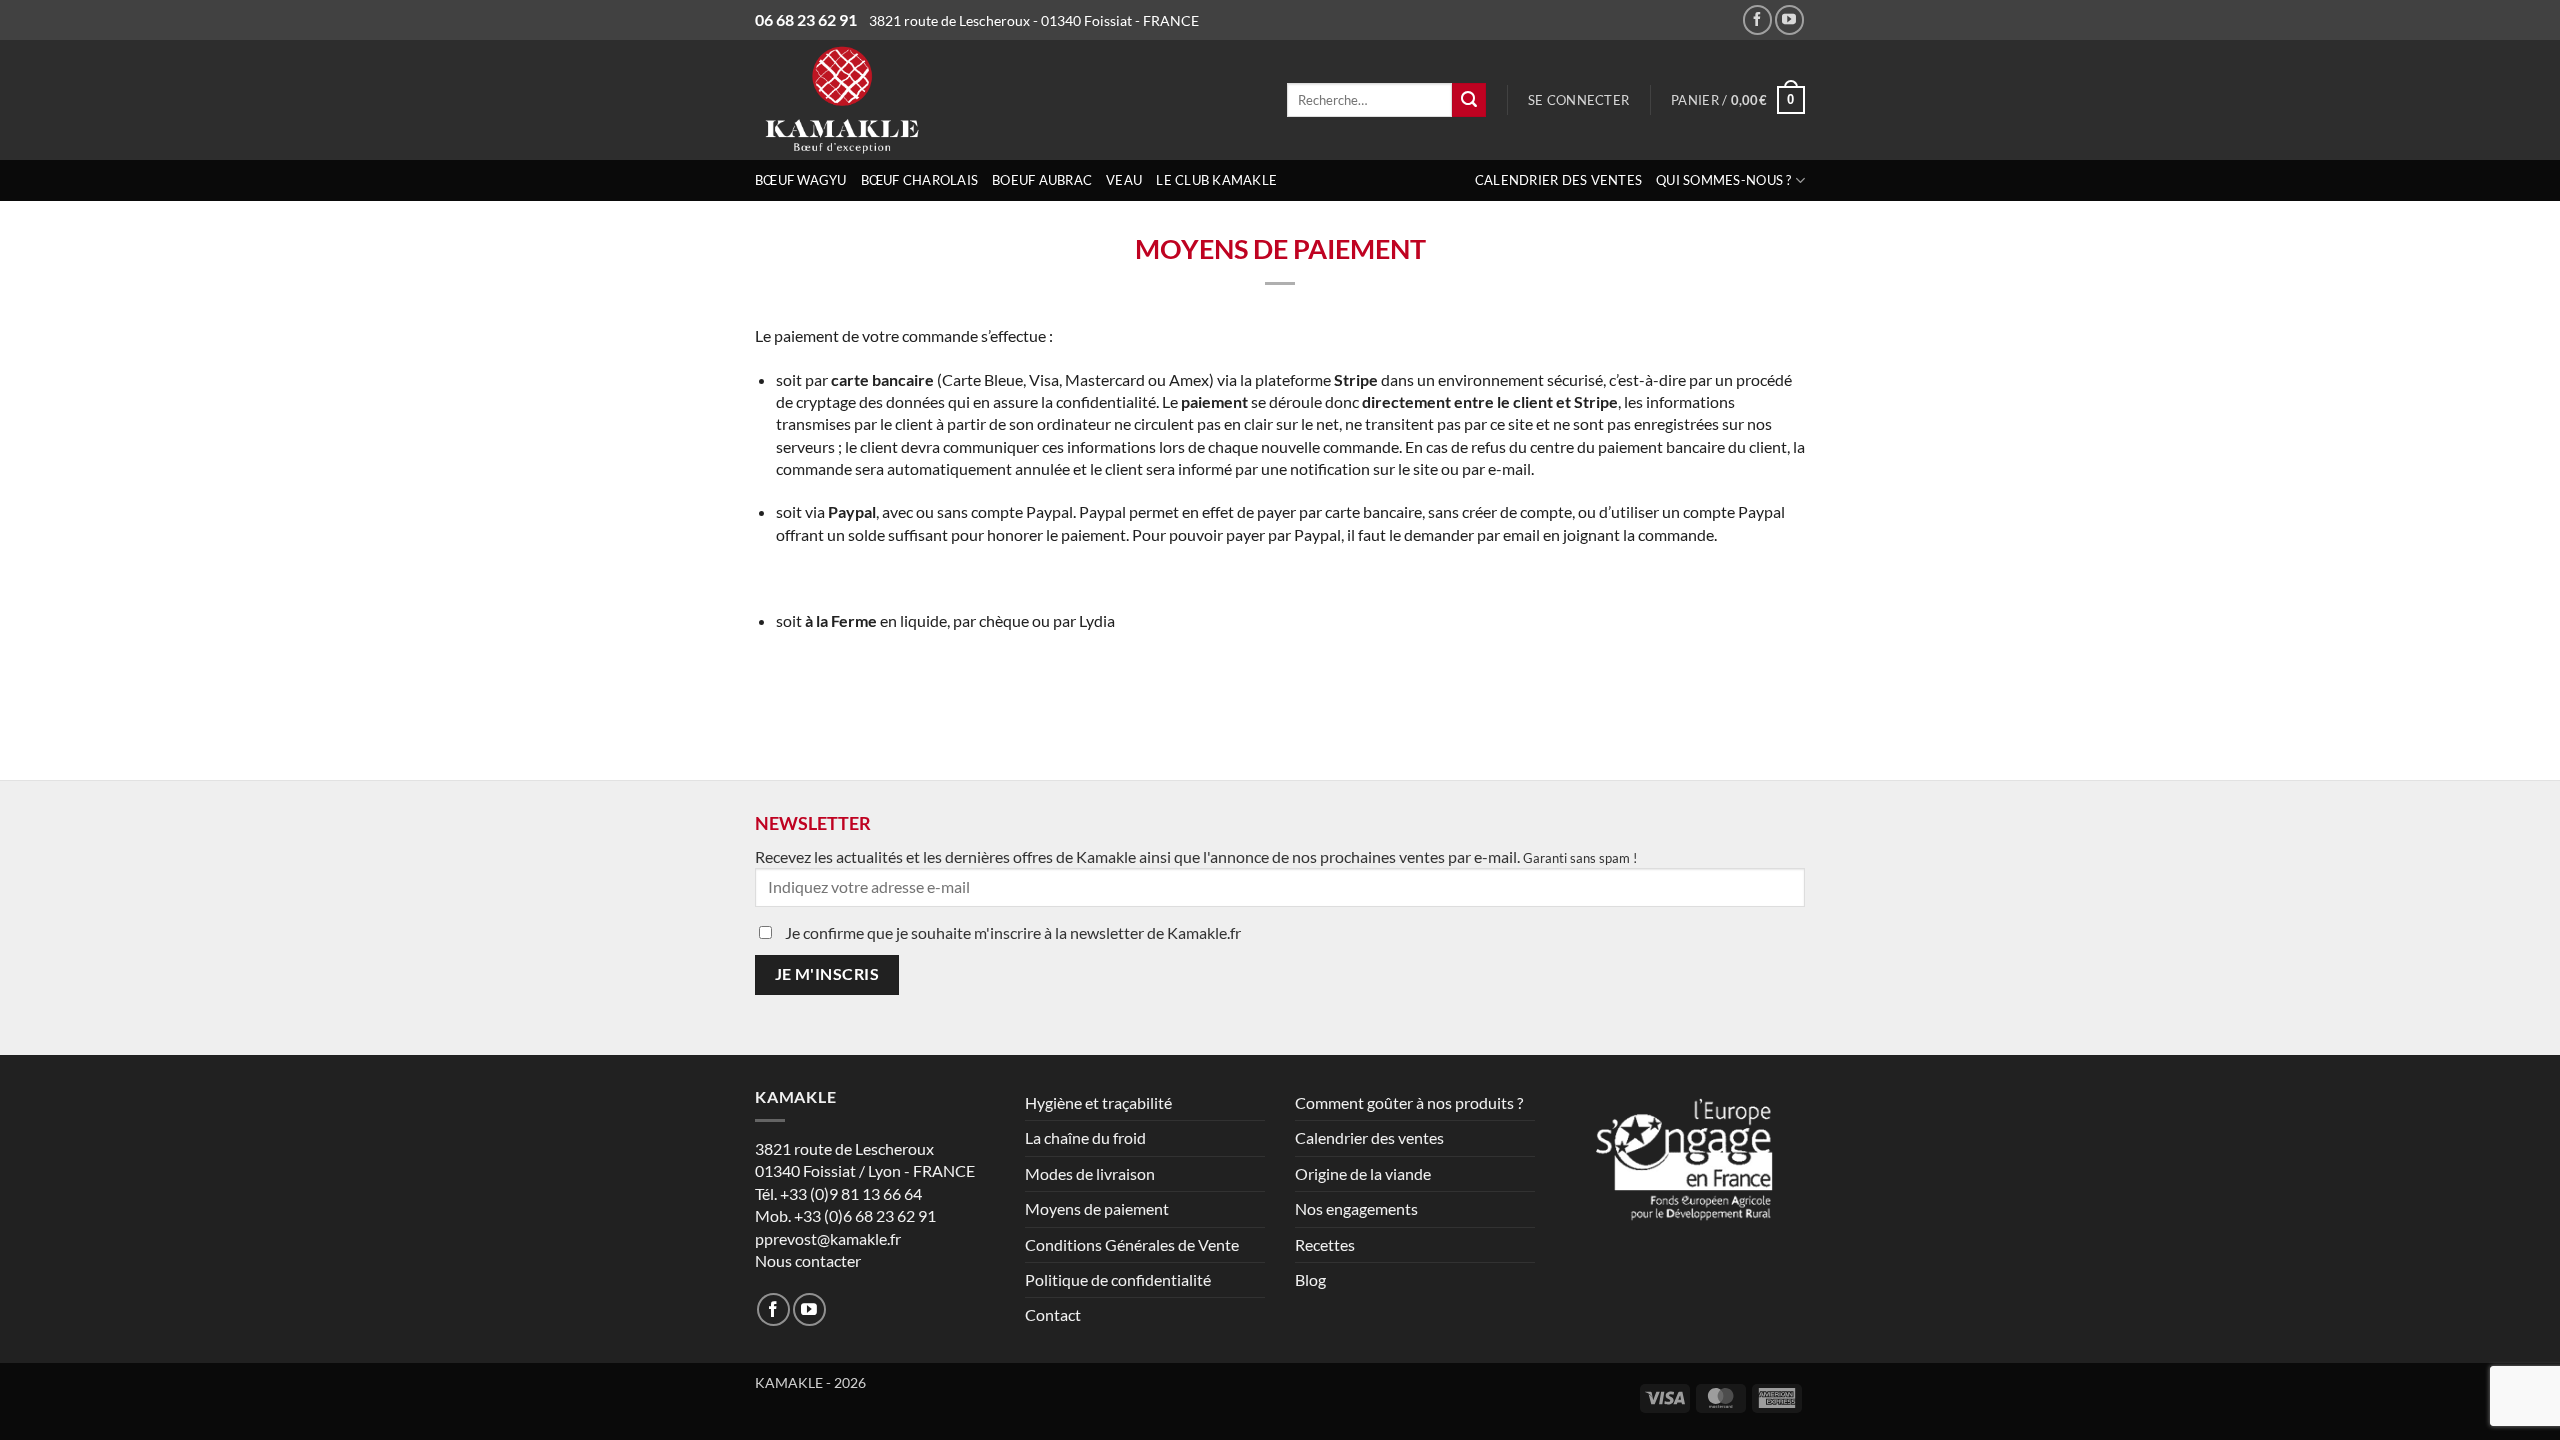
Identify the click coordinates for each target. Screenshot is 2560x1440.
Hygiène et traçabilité (1098, 1102)
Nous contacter (808, 1260)
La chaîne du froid (1085, 1137)
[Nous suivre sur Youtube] (1789, 19)
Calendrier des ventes (1558, 180)
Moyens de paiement (1097, 1208)
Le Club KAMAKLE (1216, 180)
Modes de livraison (1090, 1173)
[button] (1578, 100)
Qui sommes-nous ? (1723, 180)
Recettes (1325, 1244)
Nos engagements (1356, 1208)
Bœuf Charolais (920, 180)
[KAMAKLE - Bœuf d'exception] (919, 100)
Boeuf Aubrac (1042, 180)
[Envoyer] (1469, 100)
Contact (1053, 1314)
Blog (1310, 1279)
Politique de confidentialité (1118, 1279)
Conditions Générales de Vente (1132, 1244)
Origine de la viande (1363, 1173)
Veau (1124, 180)
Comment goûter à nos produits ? (1409, 1102)
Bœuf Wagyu (801, 180)
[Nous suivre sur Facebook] (1757, 19)
